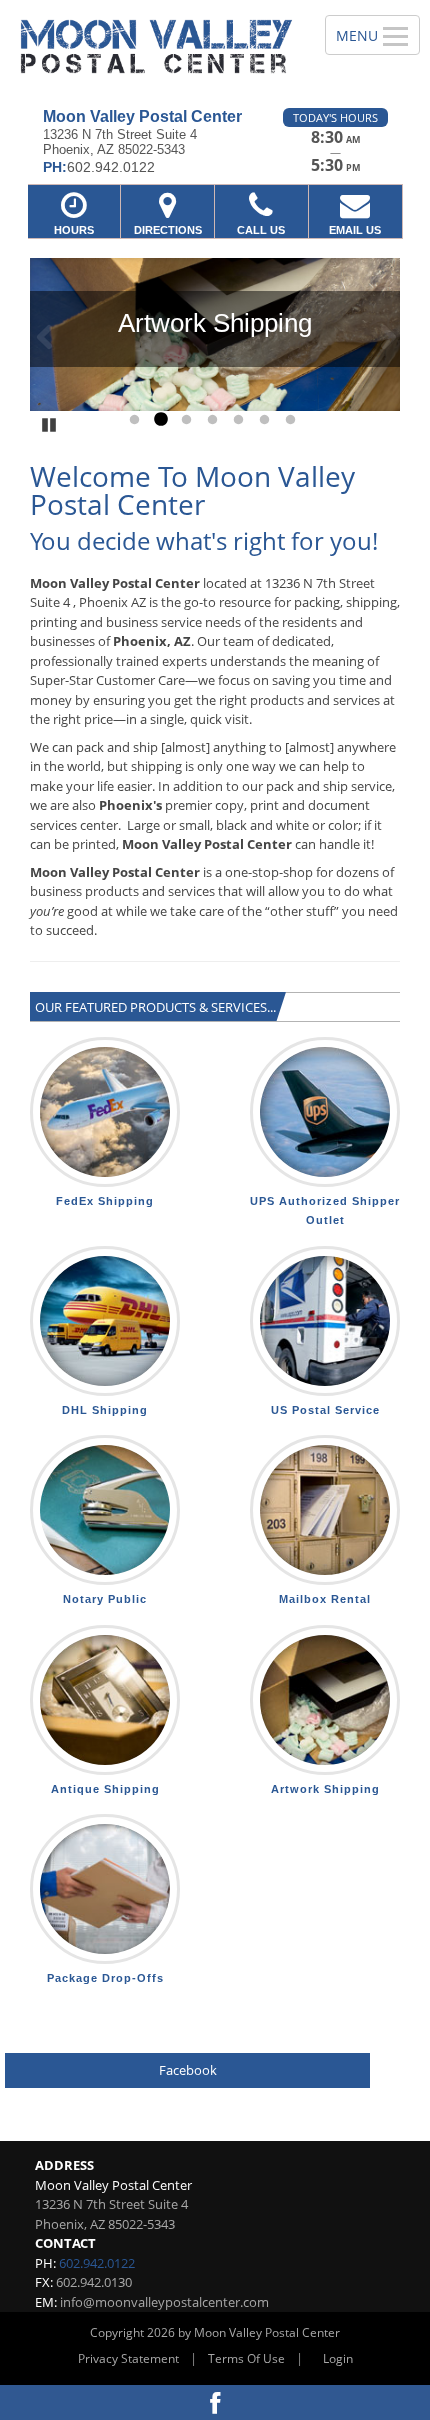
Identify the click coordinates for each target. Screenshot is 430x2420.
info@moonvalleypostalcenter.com (164, 2302)
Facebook (188, 2070)
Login (338, 2358)
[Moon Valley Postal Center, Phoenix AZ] (151, 46)
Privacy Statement (128, 2358)
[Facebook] (215, 2402)
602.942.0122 (97, 2263)
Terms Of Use (246, 2358)
